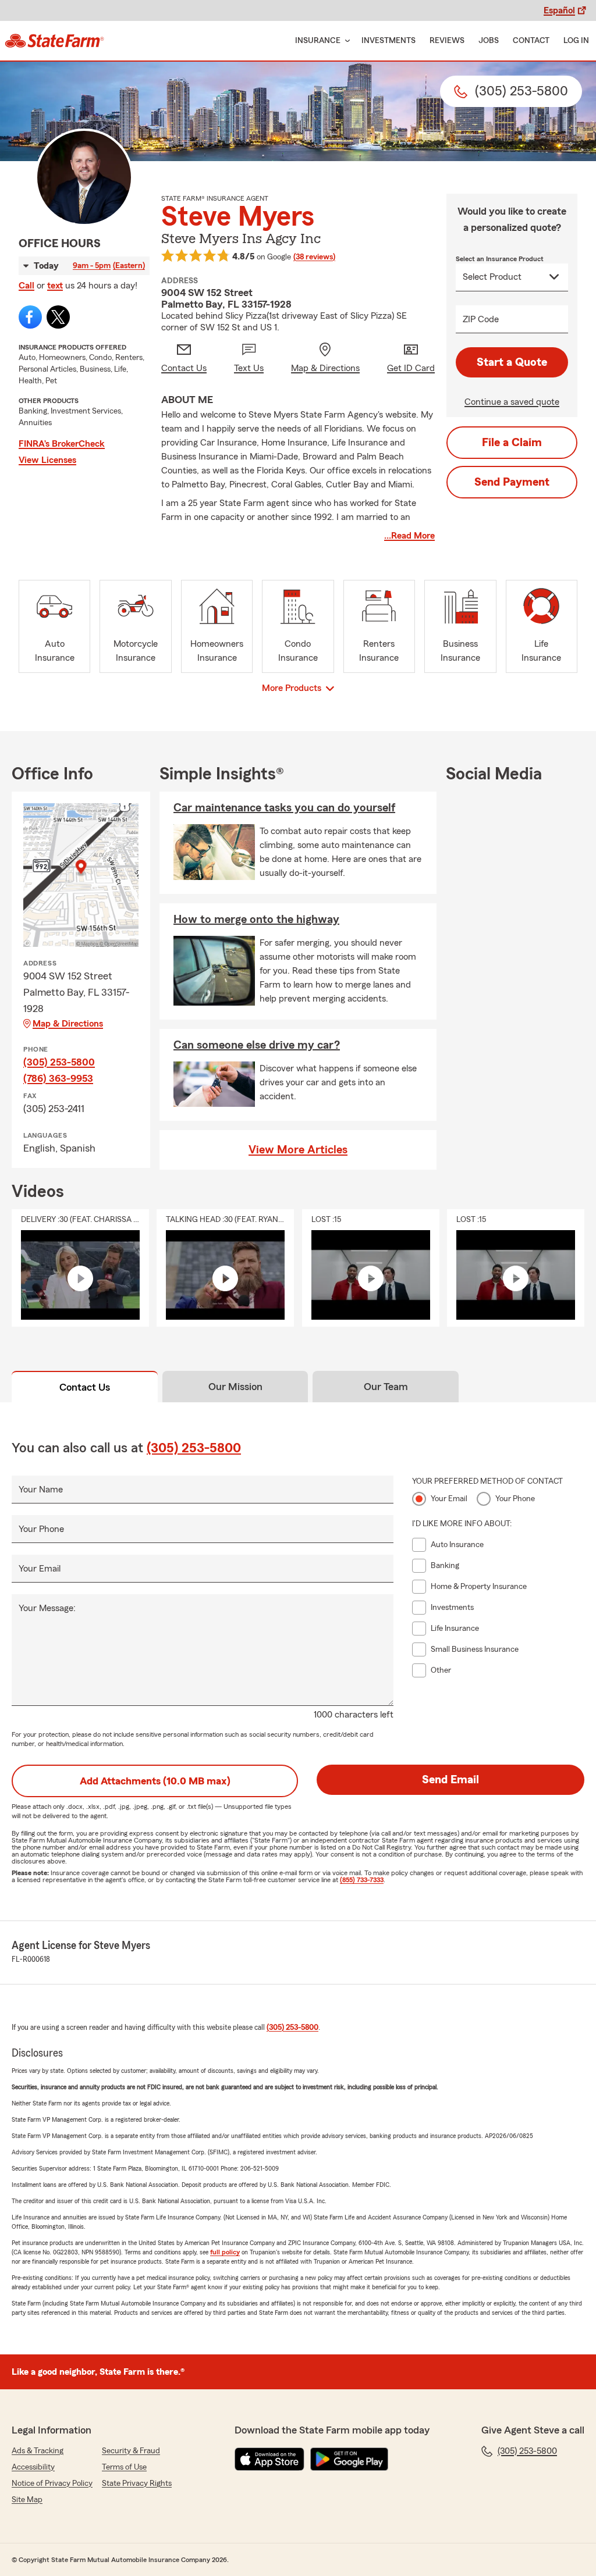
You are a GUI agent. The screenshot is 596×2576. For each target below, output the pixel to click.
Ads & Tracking (38, 2451)
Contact (531, 41)
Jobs (489, 41)
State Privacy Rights (137, 2484)
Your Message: (47, 1608)
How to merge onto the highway (256, 920)
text (55, 286)
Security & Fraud (131, 2451)
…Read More (409, 536)
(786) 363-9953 (58, 1078)
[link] (54, 41)
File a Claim (512, 443)
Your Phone (41, 1529)
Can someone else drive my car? (257, 1045)
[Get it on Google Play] (349, 2459)
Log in (576, 41)
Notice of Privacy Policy (52, 2484)
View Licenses (47, 460)
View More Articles (298, 1150)
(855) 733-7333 (362, 1880)
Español (559, 10)
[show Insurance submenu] (345, 41)
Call (26, 286)
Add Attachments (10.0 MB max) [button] (155, 1781)
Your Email (40, 1569)
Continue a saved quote (512, 402)
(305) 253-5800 (59, 1062)
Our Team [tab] (386, 1387)
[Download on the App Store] (269, 2459)
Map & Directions (68, 1024)
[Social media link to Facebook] (30, 317)
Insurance (318, 41)
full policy (225, 2252)
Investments (389, 41)
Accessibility (33, 2467)
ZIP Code (481, 319)
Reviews (447, 41)
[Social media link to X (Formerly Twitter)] (58, 317)
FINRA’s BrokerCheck (62, 444)
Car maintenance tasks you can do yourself (284, 808)
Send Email (450, 1780)
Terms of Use (124, 2467)
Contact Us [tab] (85, 1387)
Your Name (41, 1490)
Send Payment (512, 482)
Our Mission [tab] (235, 1387)
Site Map (27, 2500)
